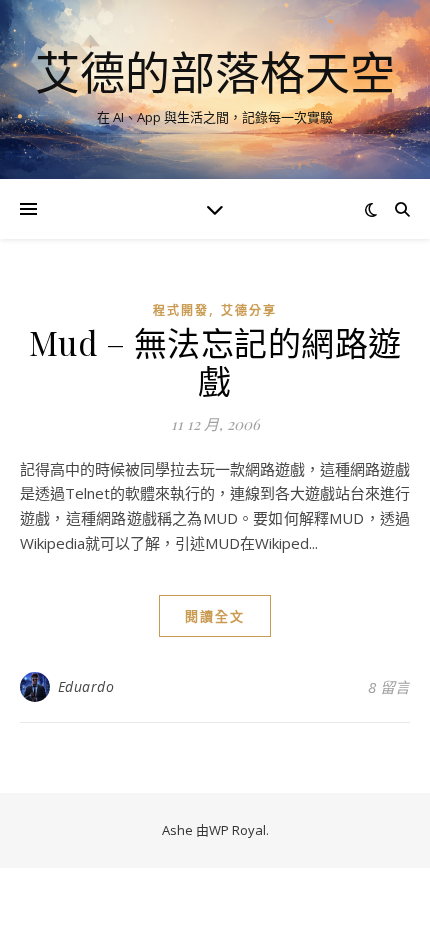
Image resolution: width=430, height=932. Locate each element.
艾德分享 (249, 310)
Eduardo (86, 686)
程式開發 (181, 310)
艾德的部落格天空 (215, 72)
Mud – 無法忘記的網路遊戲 (215, 361)
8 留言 (389, 687)
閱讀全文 (215, 616)
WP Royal (237, 830)
